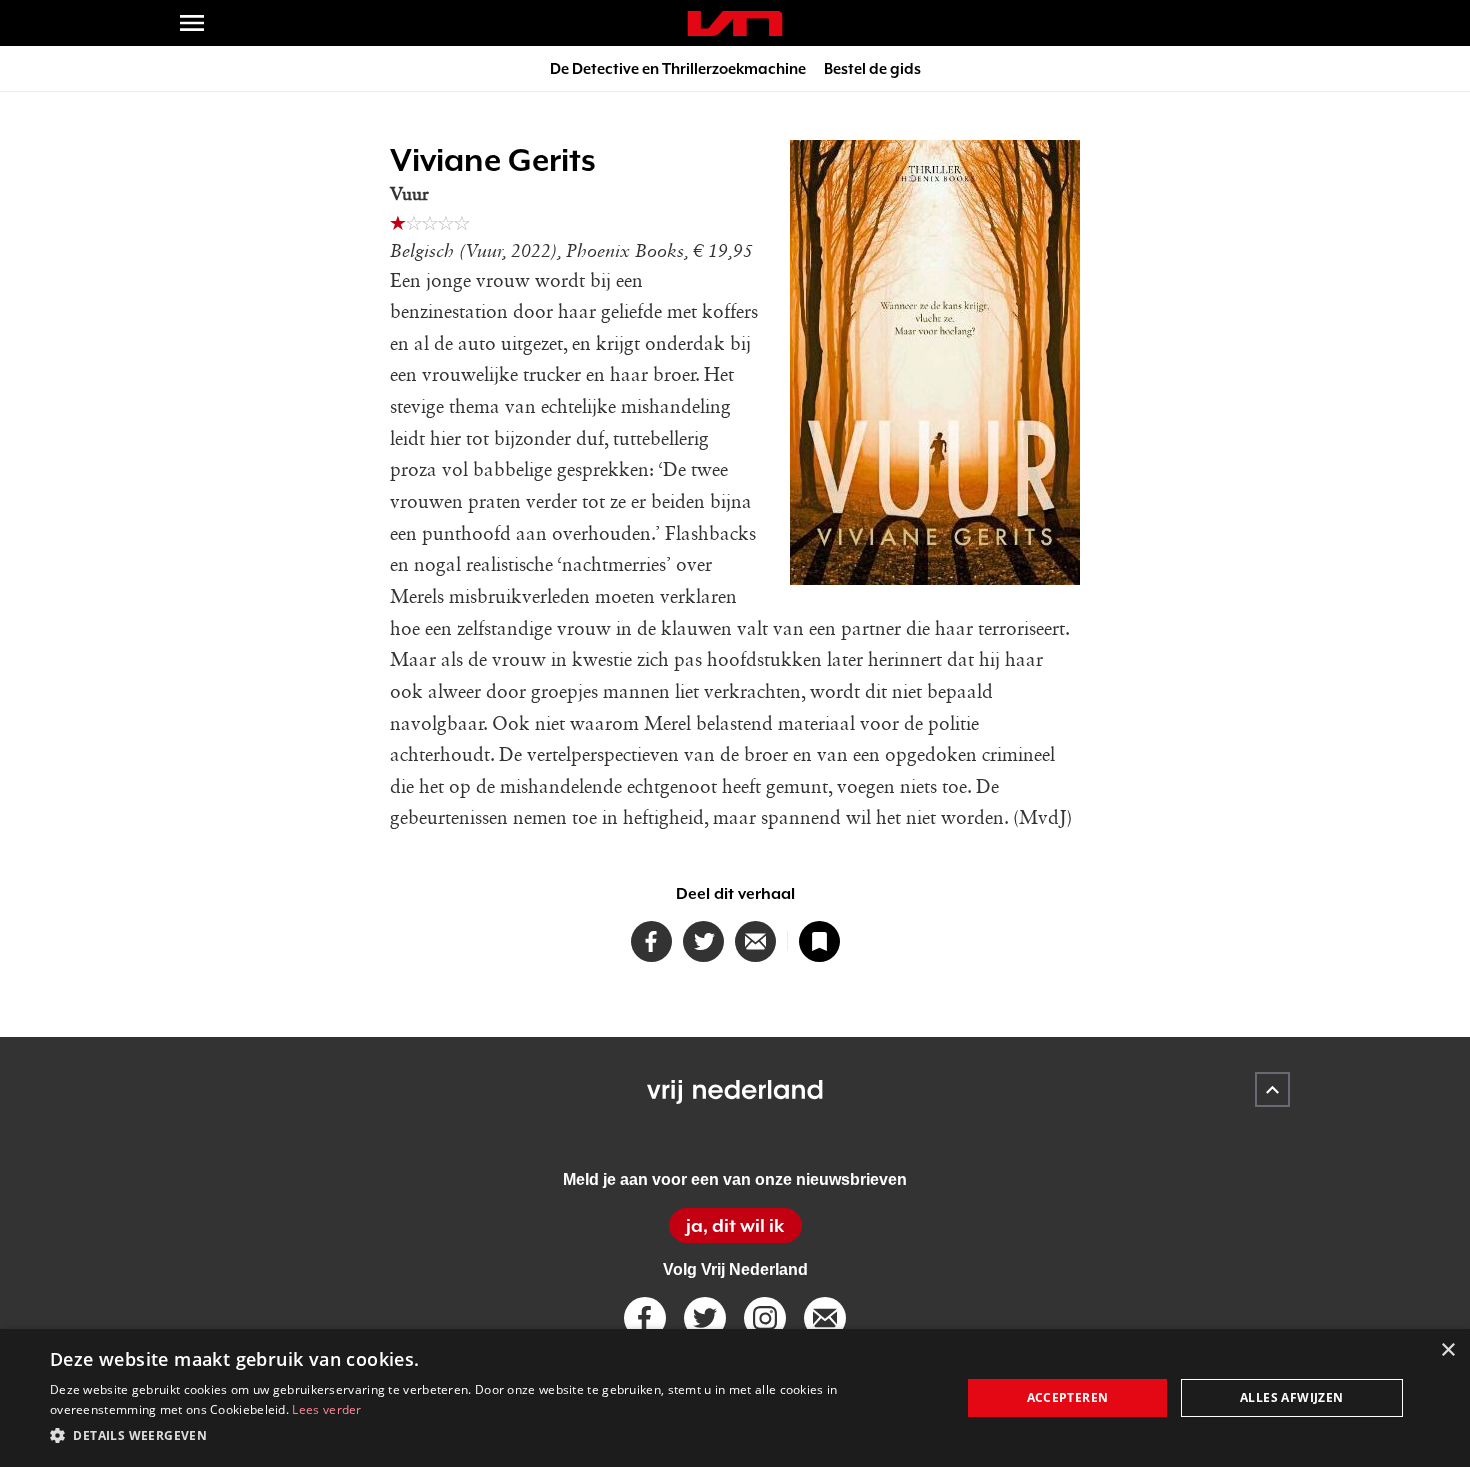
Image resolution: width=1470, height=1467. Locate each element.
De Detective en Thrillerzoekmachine (678, 68)
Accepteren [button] (1068, 1397)
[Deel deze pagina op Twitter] (703, 941)
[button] (492, 1436)
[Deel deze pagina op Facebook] (651, 941)
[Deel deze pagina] (755, 941)
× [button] (1447, 1350)
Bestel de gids (872, 68)
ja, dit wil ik (735, 1225)
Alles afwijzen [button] (1292, 1397)
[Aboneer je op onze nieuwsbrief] (825, 1318)
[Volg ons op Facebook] (645, 1318)
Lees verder (326, 1409)
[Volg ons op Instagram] (765, 1318)
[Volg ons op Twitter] (705, 1318)
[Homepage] (735, 23)
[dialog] (735, 1398)
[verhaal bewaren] (819, 941)
